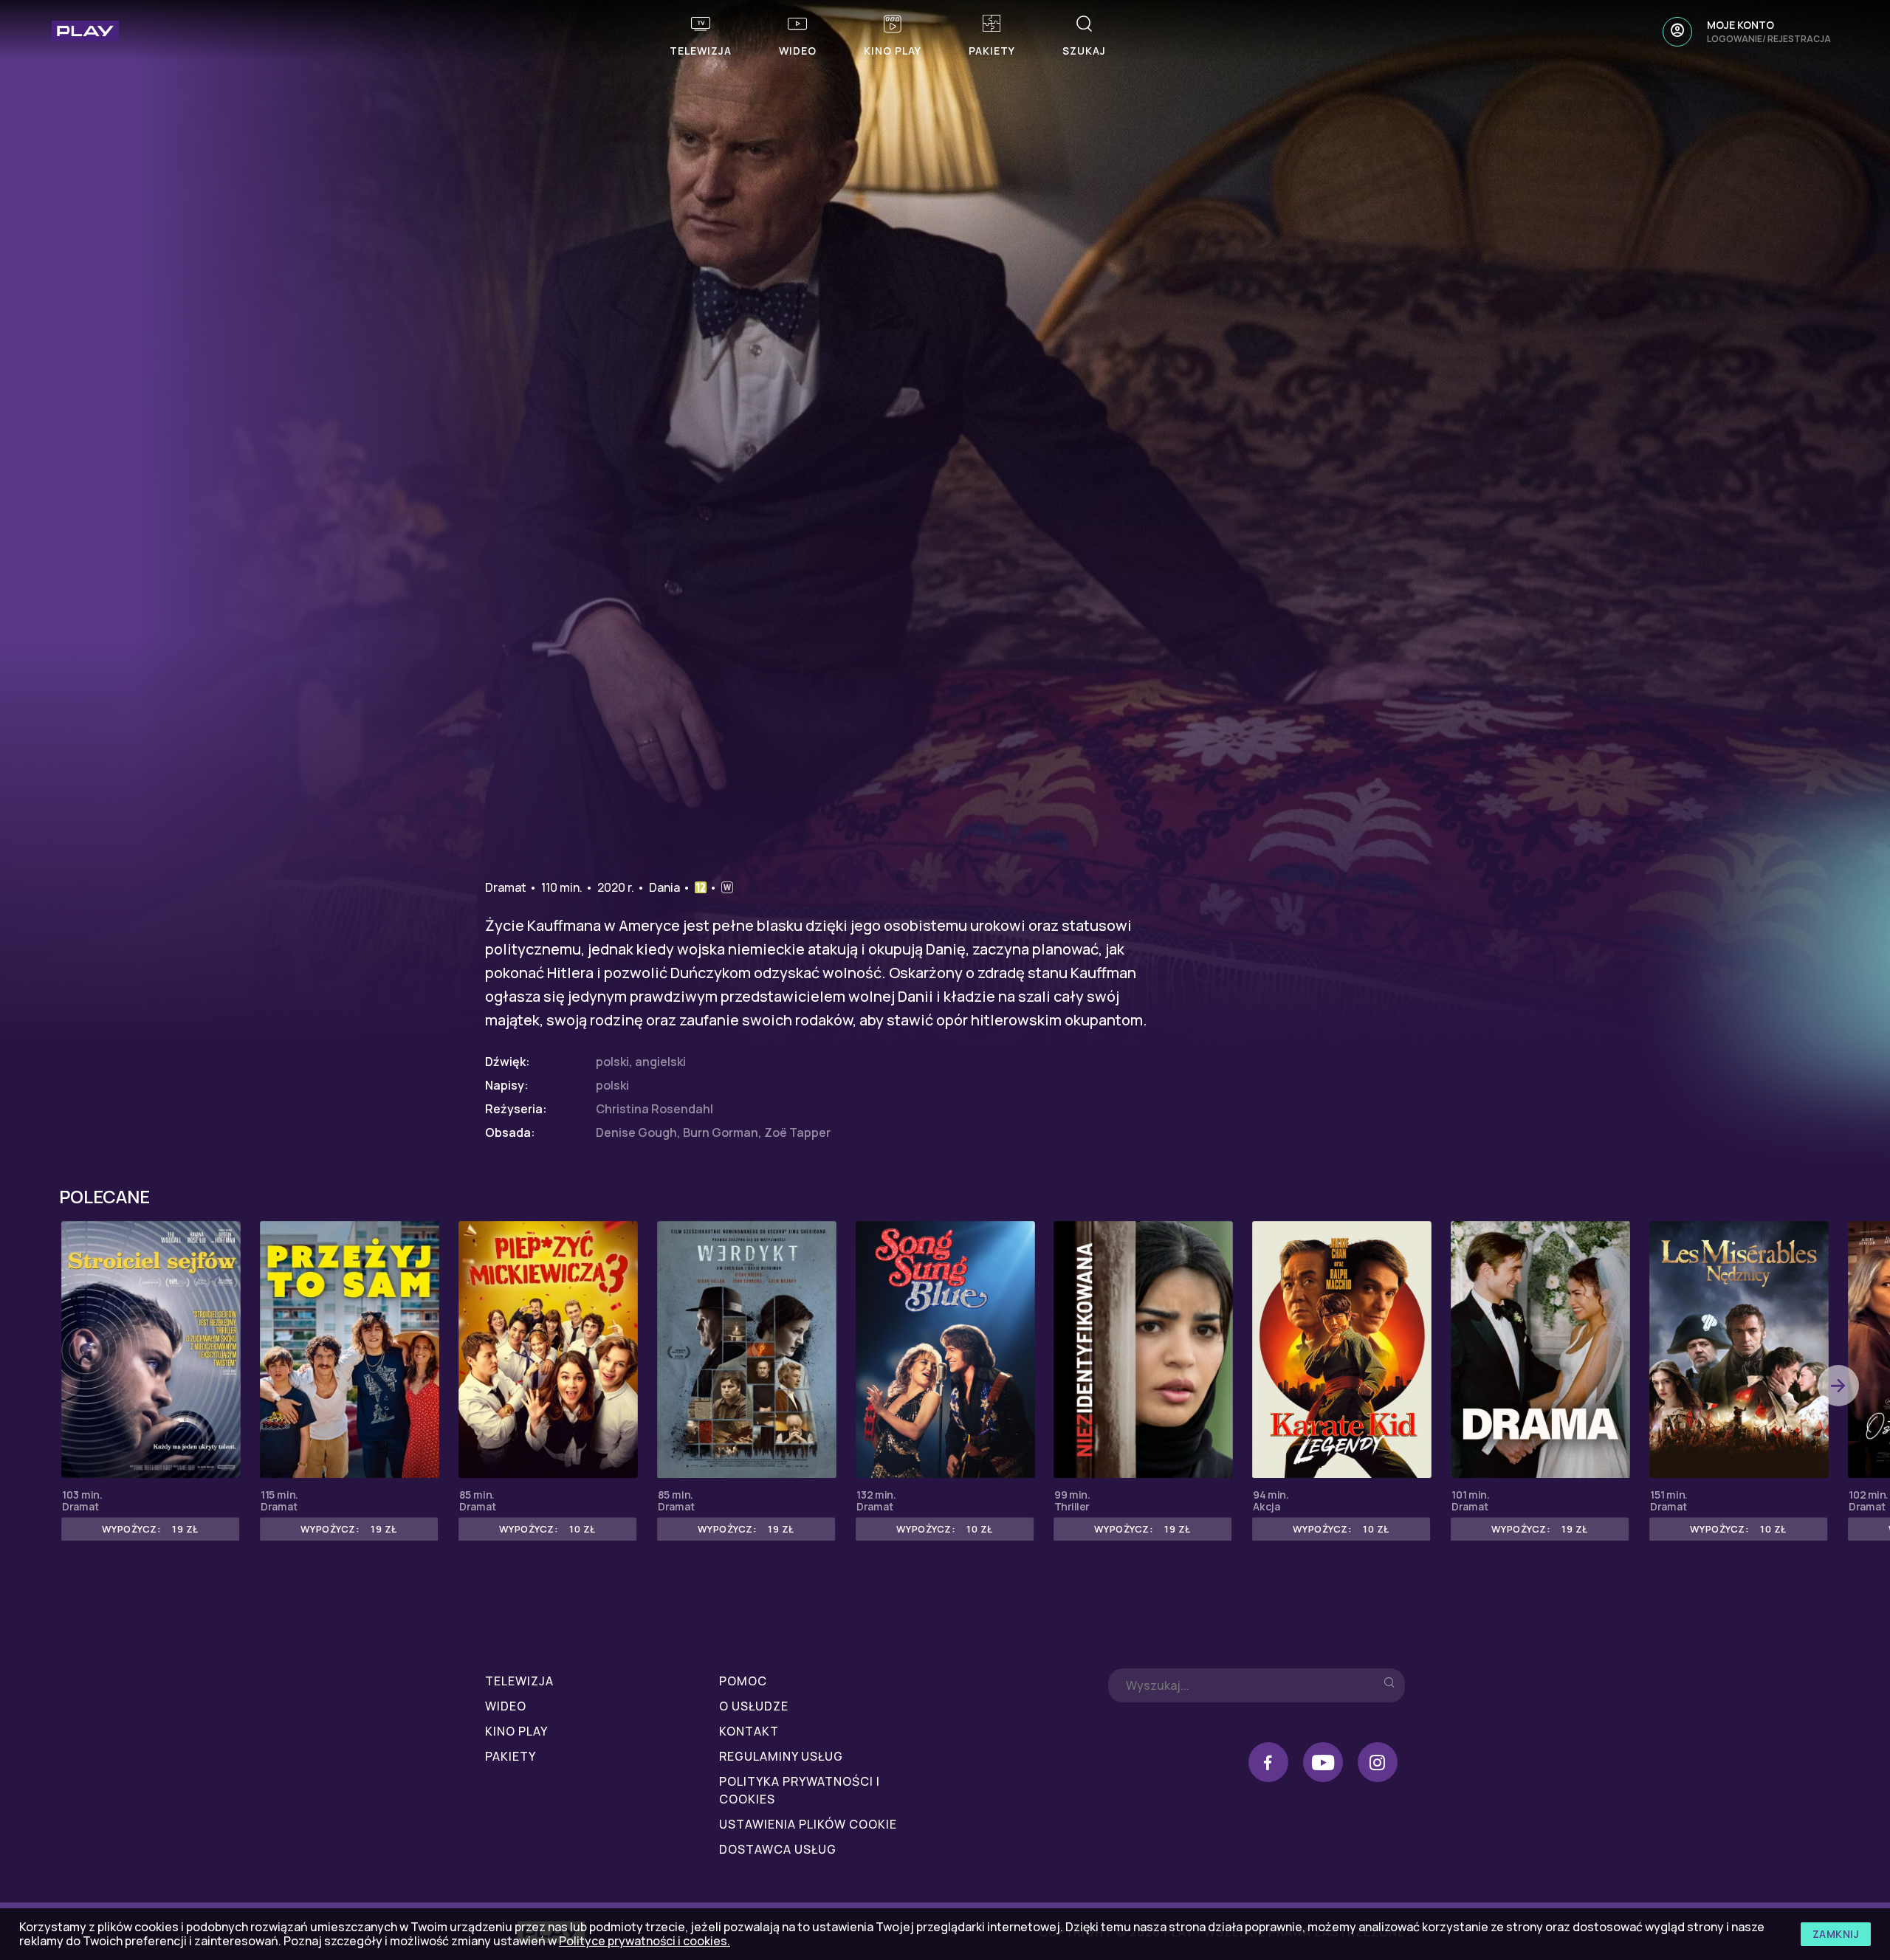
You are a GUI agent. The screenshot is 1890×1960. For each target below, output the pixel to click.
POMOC (743, 1681)
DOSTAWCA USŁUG (778, 1849)
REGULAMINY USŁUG (781, 1756)
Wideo (506, 1706)
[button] (1838, 1386)
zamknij (1836, 1934)
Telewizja (519, 1681)
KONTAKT (749, 1731)
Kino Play (516, 1731)
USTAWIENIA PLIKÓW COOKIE (808, 1824)
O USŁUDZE (754, 1706)
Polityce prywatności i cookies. (645, 1941)
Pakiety (511, 1756)
